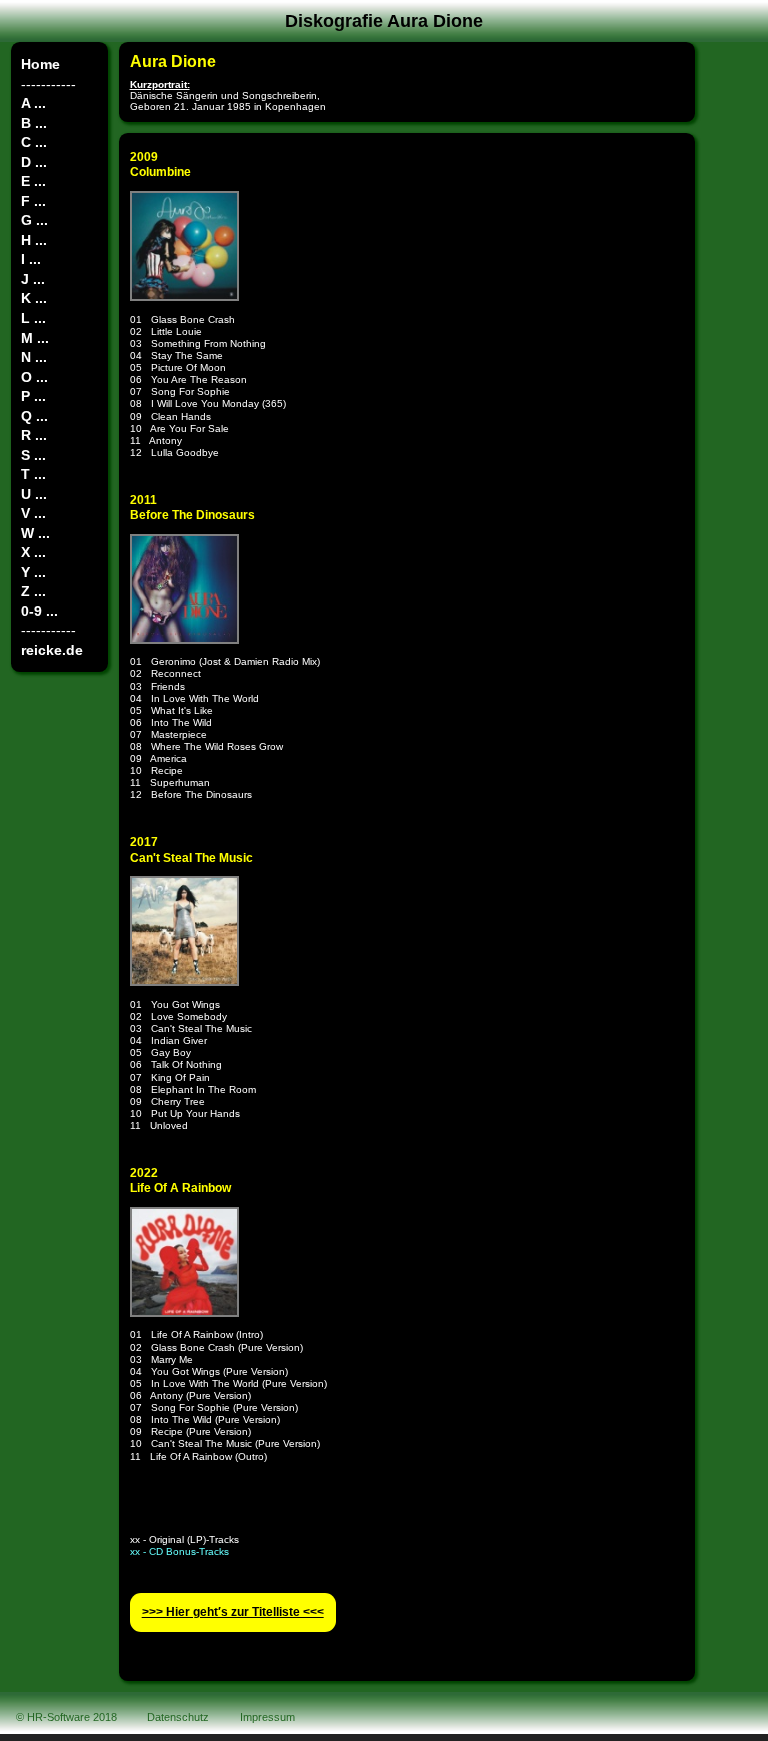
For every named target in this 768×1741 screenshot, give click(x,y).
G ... (34, 220)
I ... (31, 259)
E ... (33, 181)
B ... (34, 123)
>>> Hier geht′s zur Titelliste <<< (233, 1612)
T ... (33, 474)
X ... (33, 552)
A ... (33, 103)
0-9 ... (39, 611)
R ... (34, 435)
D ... (34, 162)
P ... (33, 396)
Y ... (33, 572)
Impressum (267, 1717)
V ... (33, 513)
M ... (35, 338)
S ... (33, 455)
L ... (33, 318)
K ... (34, 298)
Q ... (34, 416)
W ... (35, 533)
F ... (33, 201)
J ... (33, 279)
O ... (34, 377)
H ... (34, 240)
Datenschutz (178, 1717)
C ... (34, 142)
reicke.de (52, 650)
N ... (34, 357)
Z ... (33, 591)
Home (40, 64)
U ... (34, 494)
